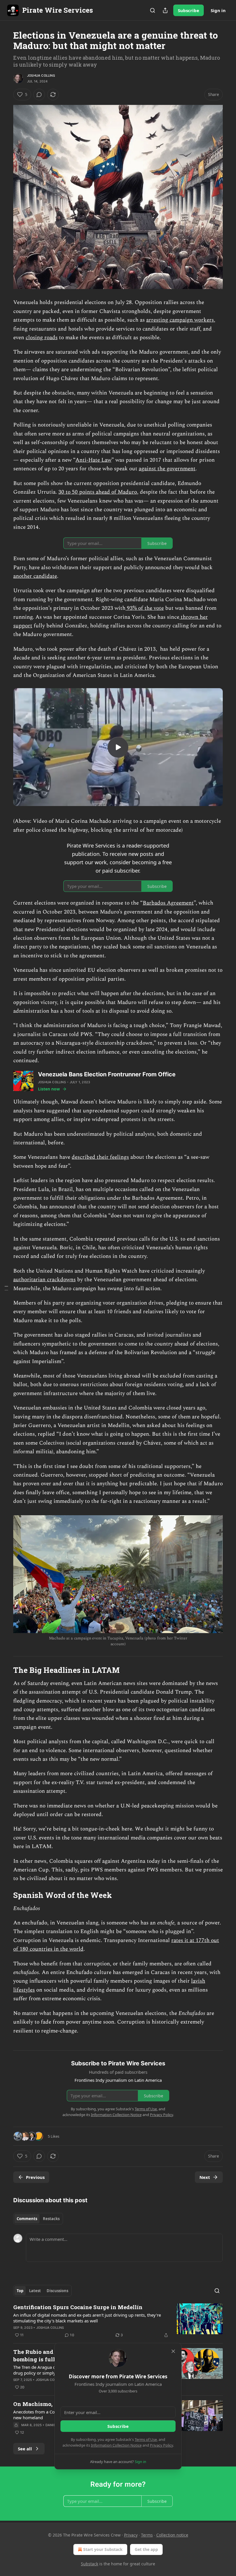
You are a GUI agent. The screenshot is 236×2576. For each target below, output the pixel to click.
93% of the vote (145, 608)
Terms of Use (146, 2439)
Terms (147, 2535)
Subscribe (189, 10)
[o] (118, 747)
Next (205, 2177)
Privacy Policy (161, 2445)
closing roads (42, 338)
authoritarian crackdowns (44, 1280)
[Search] (153, 10)
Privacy (131, 2535)
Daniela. (53, 2425)
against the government (167, 469)
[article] (118, 2321)
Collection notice (172, 2535)
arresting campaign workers (180, 320)
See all (25, 2449)
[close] (173, 2351)
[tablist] (38, 2219)
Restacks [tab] (51, 2219)
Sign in (218, 10)
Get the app (146, 2549)
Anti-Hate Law (93, 460)
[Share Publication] (165, 10)
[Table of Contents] (6, 1288)
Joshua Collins (41, 76)
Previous (35, 2177)
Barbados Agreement (168, 903)
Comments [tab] (27, 2219)
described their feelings (100, 1157)
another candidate (35, 576)
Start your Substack (103, 2549)
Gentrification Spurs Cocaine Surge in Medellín (78, 2307)
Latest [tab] (35, 2291)
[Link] (5, 1670)
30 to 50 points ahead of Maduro (98, 492)
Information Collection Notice (116, 2445)
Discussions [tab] (57, 2291)
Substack (90, 2564)
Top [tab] (20, 2291)
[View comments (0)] (39, 95)
